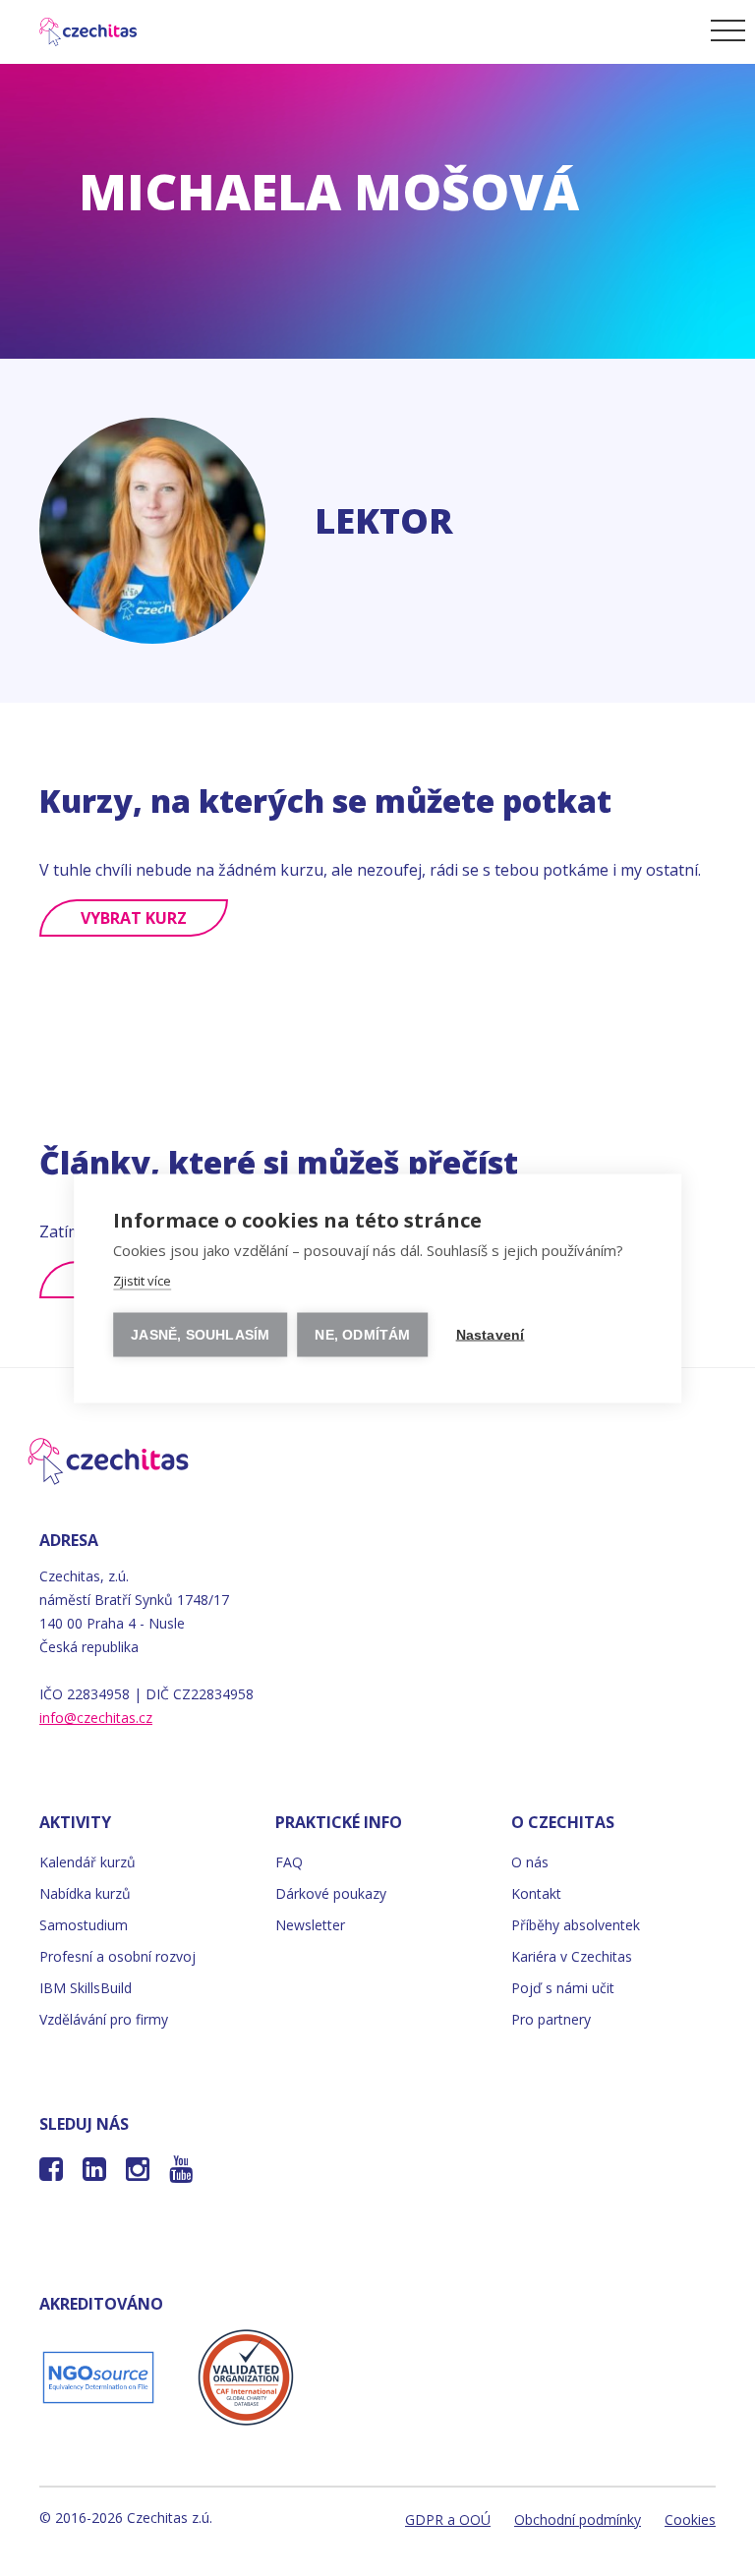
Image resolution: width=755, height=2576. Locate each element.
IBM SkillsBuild (86, 1988)
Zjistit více (142, 1280)
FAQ (289, 1862)
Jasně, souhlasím (200, 1334)
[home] (75, 29)
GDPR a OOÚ (448, 2519)
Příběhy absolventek (576, 1925)
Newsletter (310, 1925)
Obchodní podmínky (578, 2519)
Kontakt (536, 1893)
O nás (530, 1862)
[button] (725, 29)
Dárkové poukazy (331, 1893)
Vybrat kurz (134, 918)
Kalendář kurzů (87, 1862)
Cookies (690, 2519)
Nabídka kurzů (85, 1893)
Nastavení (491, 1334)
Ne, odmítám (362, 1334)
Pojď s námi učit (563, 1988)
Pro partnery (551, 2019)
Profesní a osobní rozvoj (117, 1956)
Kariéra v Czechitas (572, 1956)
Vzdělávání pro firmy (104, 2019)
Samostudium (84, 1925)
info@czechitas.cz (96, 1717)
